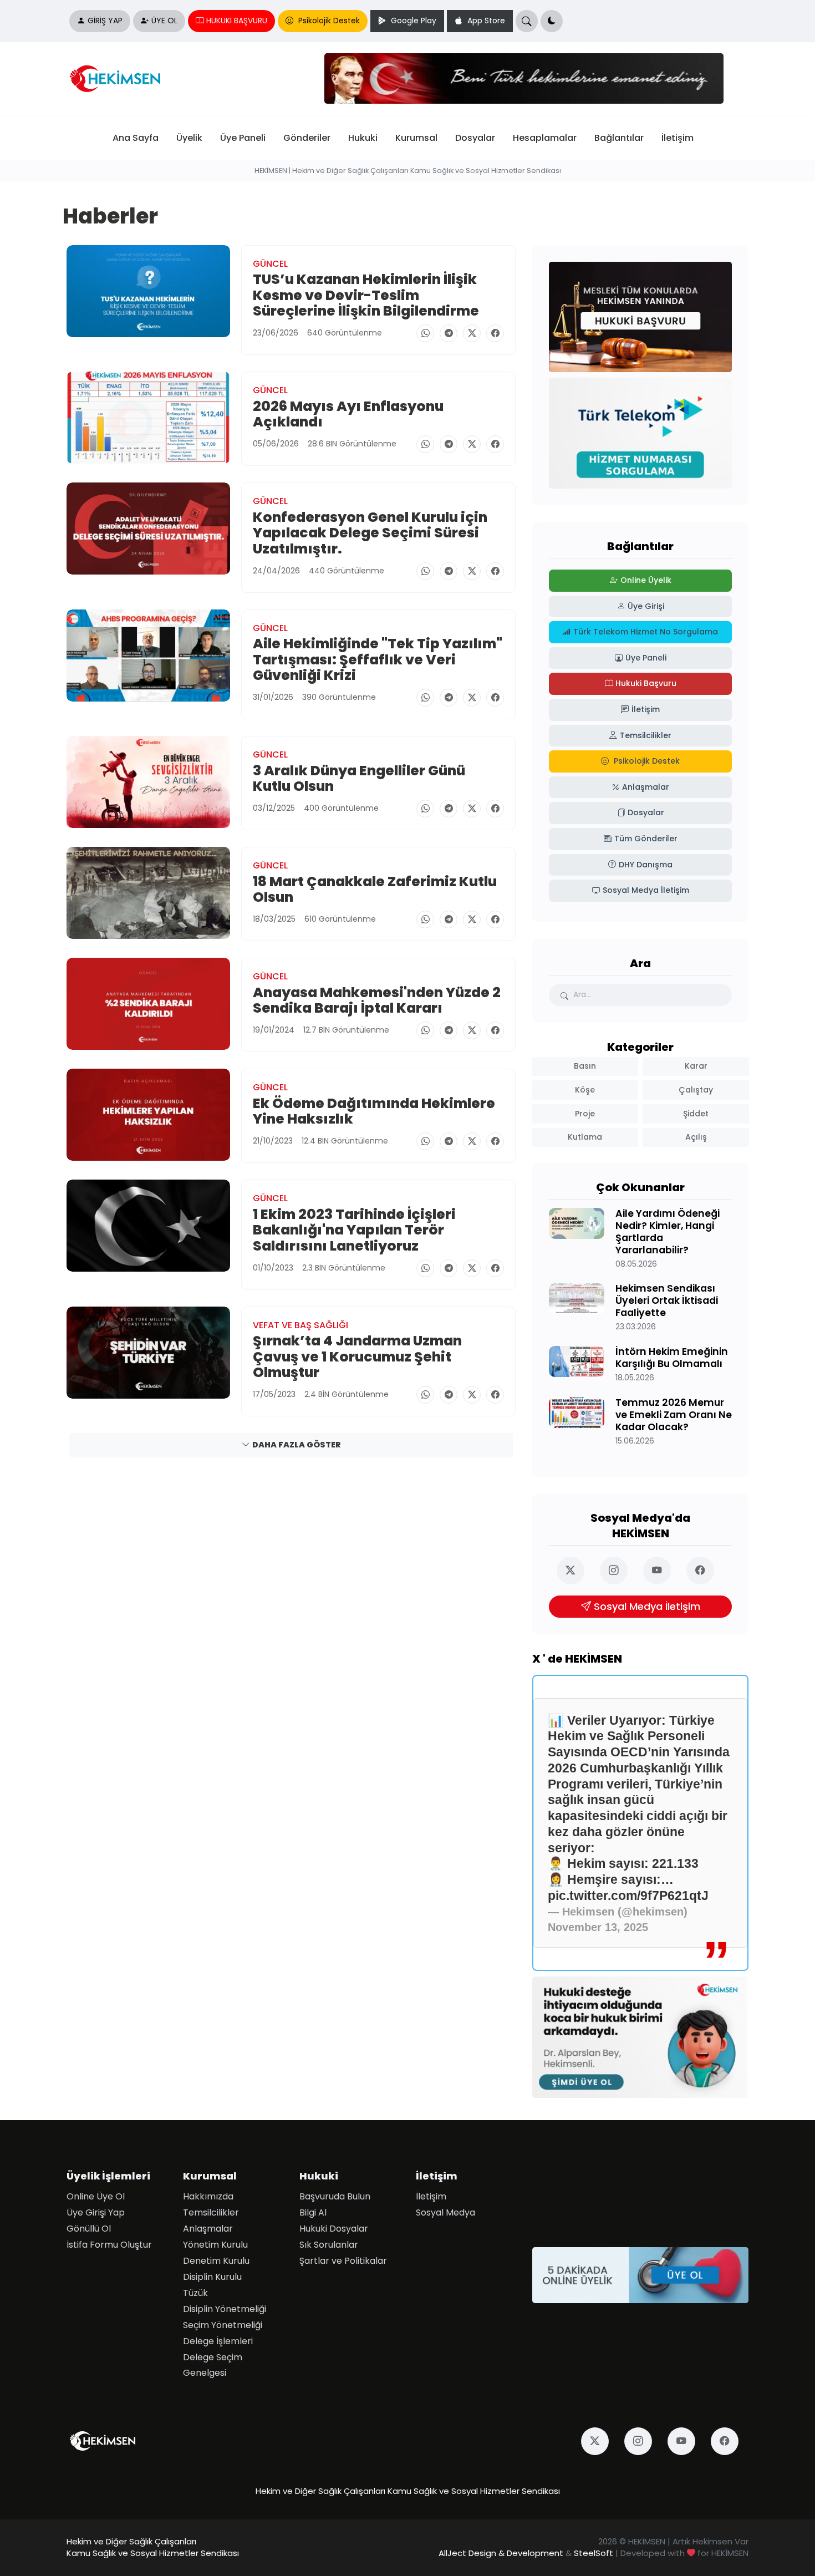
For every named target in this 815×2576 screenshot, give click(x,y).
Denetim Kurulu (216, 2261)
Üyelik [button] (189, 138)
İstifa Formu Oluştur (109, 2245)
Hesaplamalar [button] (545, 138)
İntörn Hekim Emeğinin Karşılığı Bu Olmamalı (672, 1358)
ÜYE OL (164, 21)
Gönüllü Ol (89, 2229)
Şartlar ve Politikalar (343, 2261)
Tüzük (195, 2293)
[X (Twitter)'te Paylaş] (472, 333)
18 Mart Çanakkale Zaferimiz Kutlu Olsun (375, 889)
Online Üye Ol (96, 2196)
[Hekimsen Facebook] (705, 1571)
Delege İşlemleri (218, 2341)
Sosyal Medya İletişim (647, 1607)
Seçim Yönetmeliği (223, 2325)
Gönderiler (307, 138)
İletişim (678, 138)
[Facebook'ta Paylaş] (495, 333)
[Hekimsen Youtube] (662, 1571)
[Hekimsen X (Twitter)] (575, 1571)
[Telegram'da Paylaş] (449, 333)
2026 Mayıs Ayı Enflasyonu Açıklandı (348, 414)
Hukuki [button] (363, 138)
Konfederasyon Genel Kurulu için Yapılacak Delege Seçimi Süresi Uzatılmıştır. (370, 533)
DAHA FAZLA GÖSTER (297, 1445)
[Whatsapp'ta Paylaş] (425, 333)
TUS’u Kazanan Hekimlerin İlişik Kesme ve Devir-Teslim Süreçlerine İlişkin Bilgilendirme (366, 295)
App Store (485, 21)
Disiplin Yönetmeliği (225, 2309)
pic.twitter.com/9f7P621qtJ (628, 1896)
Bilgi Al (313, 2212)
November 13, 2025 (598, 1927)
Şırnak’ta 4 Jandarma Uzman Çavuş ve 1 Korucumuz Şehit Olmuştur (357, 1357)
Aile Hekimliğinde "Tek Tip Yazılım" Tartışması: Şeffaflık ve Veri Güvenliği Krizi (378, 660)
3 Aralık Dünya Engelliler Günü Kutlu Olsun (359, 778)
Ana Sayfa (136, 138)
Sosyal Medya (445, 2212)
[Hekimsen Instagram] (619, 1571)
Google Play (412, 21)
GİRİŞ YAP (105, 21)
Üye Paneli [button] (243, 138)
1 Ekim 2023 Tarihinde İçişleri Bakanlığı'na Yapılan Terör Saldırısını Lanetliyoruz (354, 1230)
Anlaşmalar (208, 2229)
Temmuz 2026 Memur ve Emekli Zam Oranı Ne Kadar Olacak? (674, 1415)
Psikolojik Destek (328, 21)
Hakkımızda (208, 2196)
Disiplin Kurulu (212, 2277)
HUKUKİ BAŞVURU (237, 21)
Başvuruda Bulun (335, 2196)
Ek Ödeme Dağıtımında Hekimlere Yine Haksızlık (374, 1111)
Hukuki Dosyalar (334, 2229)
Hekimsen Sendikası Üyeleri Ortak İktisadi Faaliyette (667, 1301)
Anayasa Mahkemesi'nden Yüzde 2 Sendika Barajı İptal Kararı (377, 1000)
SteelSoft (594, 2553)
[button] (552, 21)
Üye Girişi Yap (96, 2212)
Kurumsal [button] (416, 138)
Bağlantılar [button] (619, 138)
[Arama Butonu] (527, 21)
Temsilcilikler (211, 2212)
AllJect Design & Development (501, 2553)
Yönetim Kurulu (215, 2245)
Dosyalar (475, 138)
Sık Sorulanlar (329, 2245)
